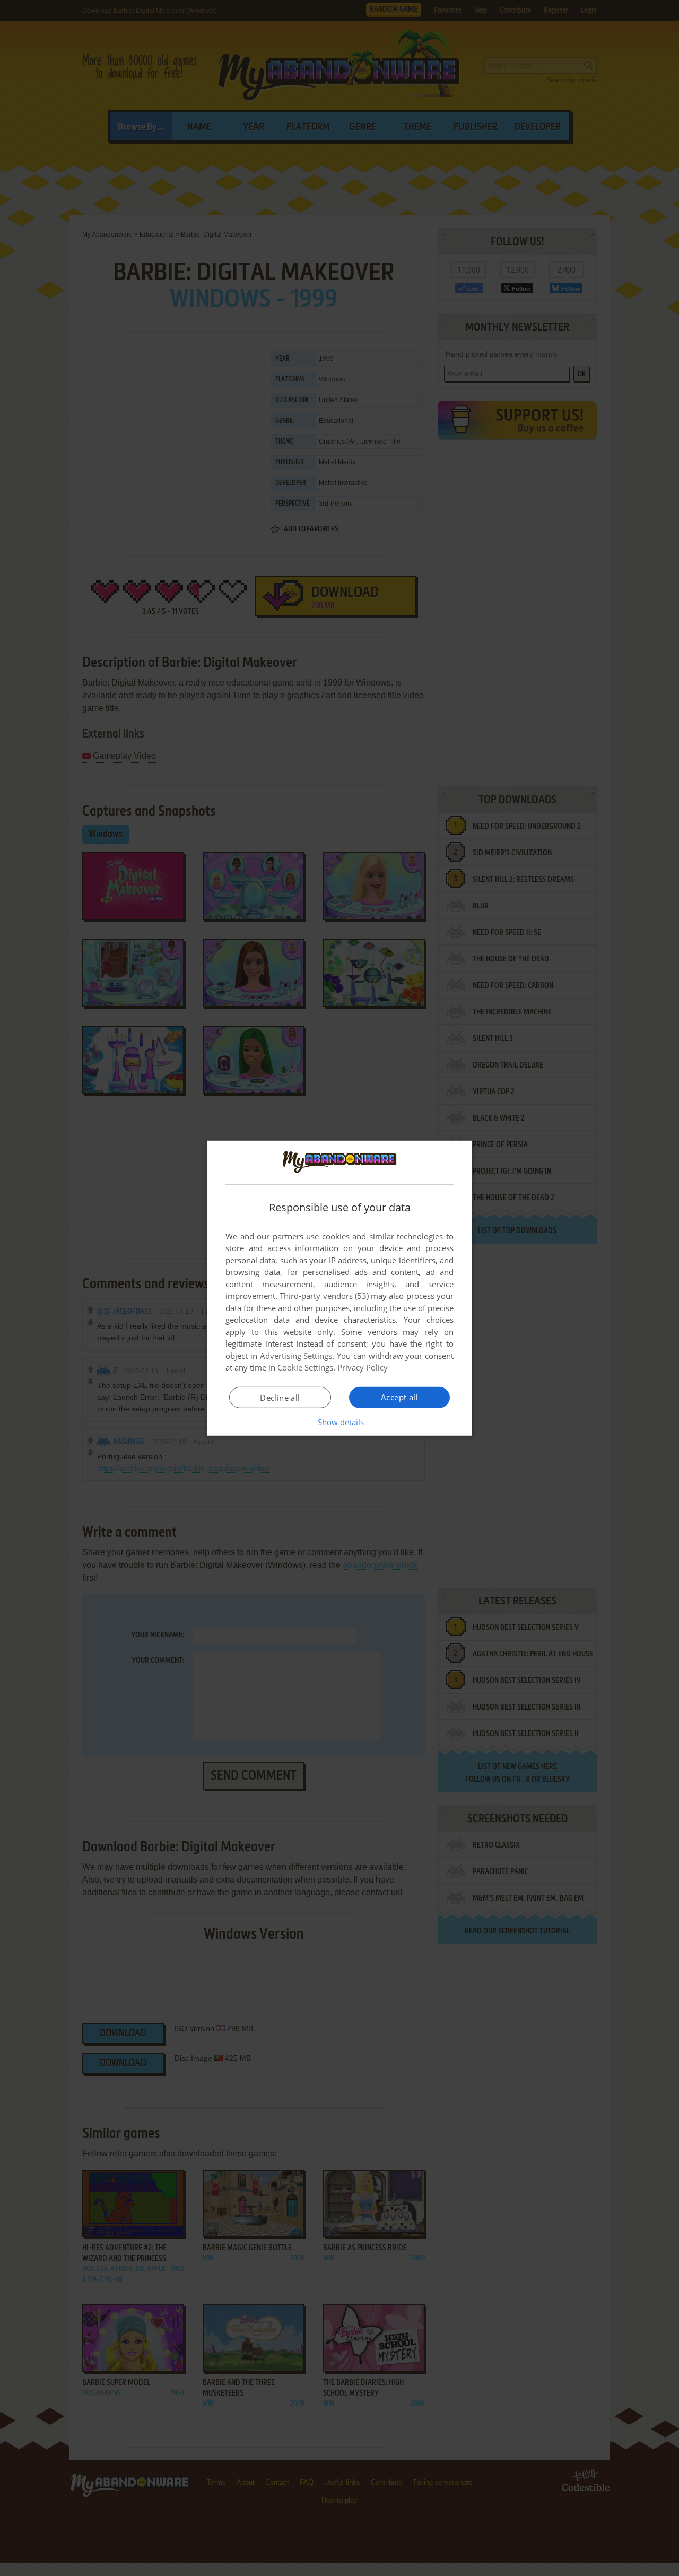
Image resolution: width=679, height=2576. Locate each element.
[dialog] (339, 1288)
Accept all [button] (399, 1397)
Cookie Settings (305, 1367)
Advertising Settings (296, 1356)
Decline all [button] (280, 1398)
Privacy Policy (363, 1367)
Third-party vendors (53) (324, 1296)
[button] (340, 1422)
